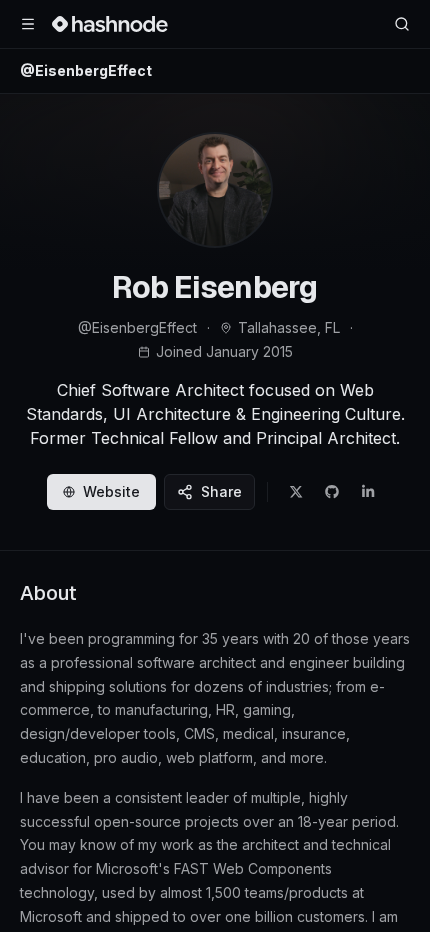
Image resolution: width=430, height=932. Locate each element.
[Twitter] (296, 492)
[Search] (402, 24)
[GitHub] (332, 492)
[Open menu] (28, 24)
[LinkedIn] (368, 492)
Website (111, 491)
